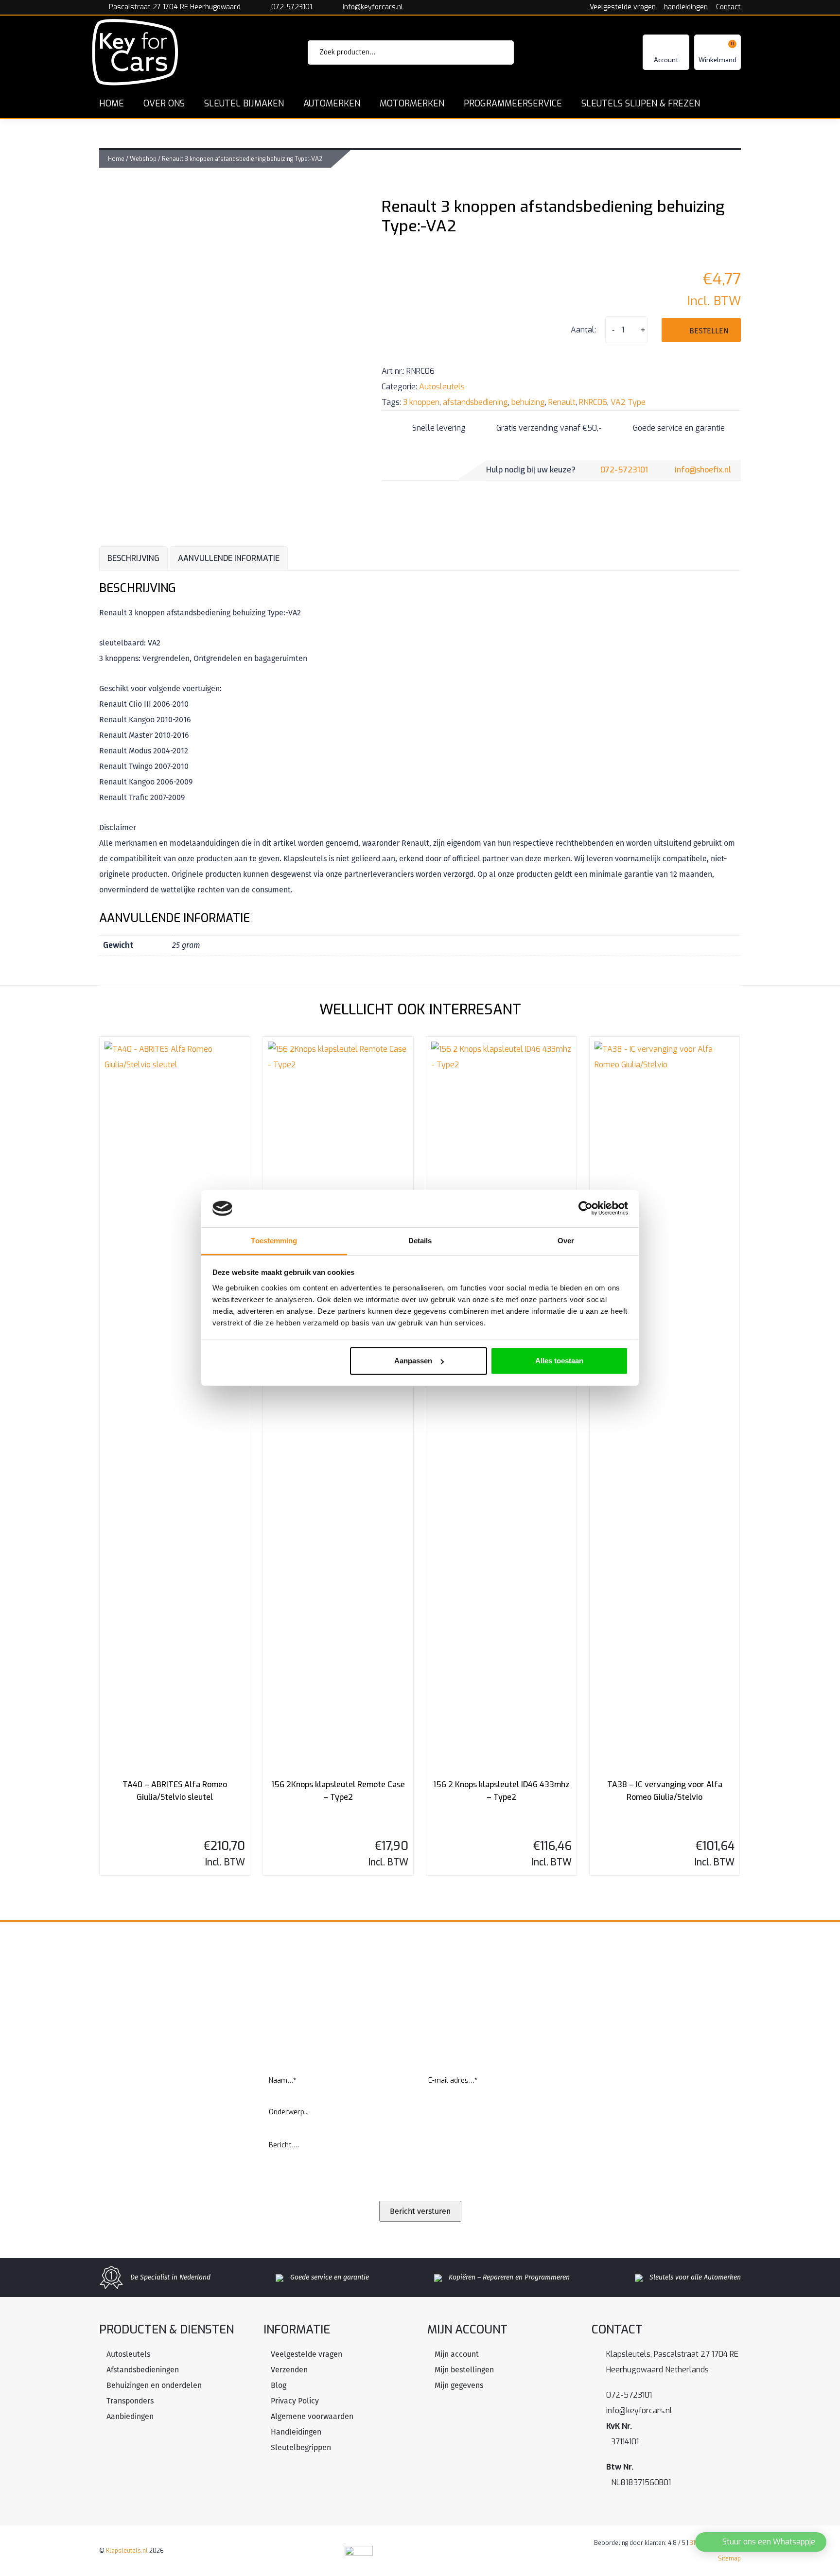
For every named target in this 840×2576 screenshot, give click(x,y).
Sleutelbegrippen (301, 2447)
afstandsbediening (475, 402)
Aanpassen (413, 1361)
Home (116, 159)
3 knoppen (421, 402)
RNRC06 (593, 402)
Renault (562, 402)
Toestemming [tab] (274, 1241)
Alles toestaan (559, 1361)
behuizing (528, 402)
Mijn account (457, 2354)
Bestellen (709, 331)
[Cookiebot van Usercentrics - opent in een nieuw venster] (586, 1208)
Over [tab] (566, 1241)
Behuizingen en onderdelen (154, 2385)
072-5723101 (292, 7)
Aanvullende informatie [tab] (229, 558)
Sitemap (729, 2559)
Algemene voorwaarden (312, 2416)
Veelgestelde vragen (623, 7)
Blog (279, 2385)
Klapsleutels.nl (127, 2551)
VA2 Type (628, 402)
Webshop (143, 159)
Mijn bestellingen (464, 2370)
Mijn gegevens (459, 2385)
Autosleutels (442, 387)
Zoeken (493, 52)
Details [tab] (420, 1241)
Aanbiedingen (130, 2416)
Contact (728, 7)
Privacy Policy (295, 2401)
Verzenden (289, 2370)
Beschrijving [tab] (133, 558)
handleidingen (686, 7)
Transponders (130, 2401)
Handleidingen (296, 2432)
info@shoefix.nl (703, 470)
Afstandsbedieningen (143, 2370)
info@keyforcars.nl (373, 7)
